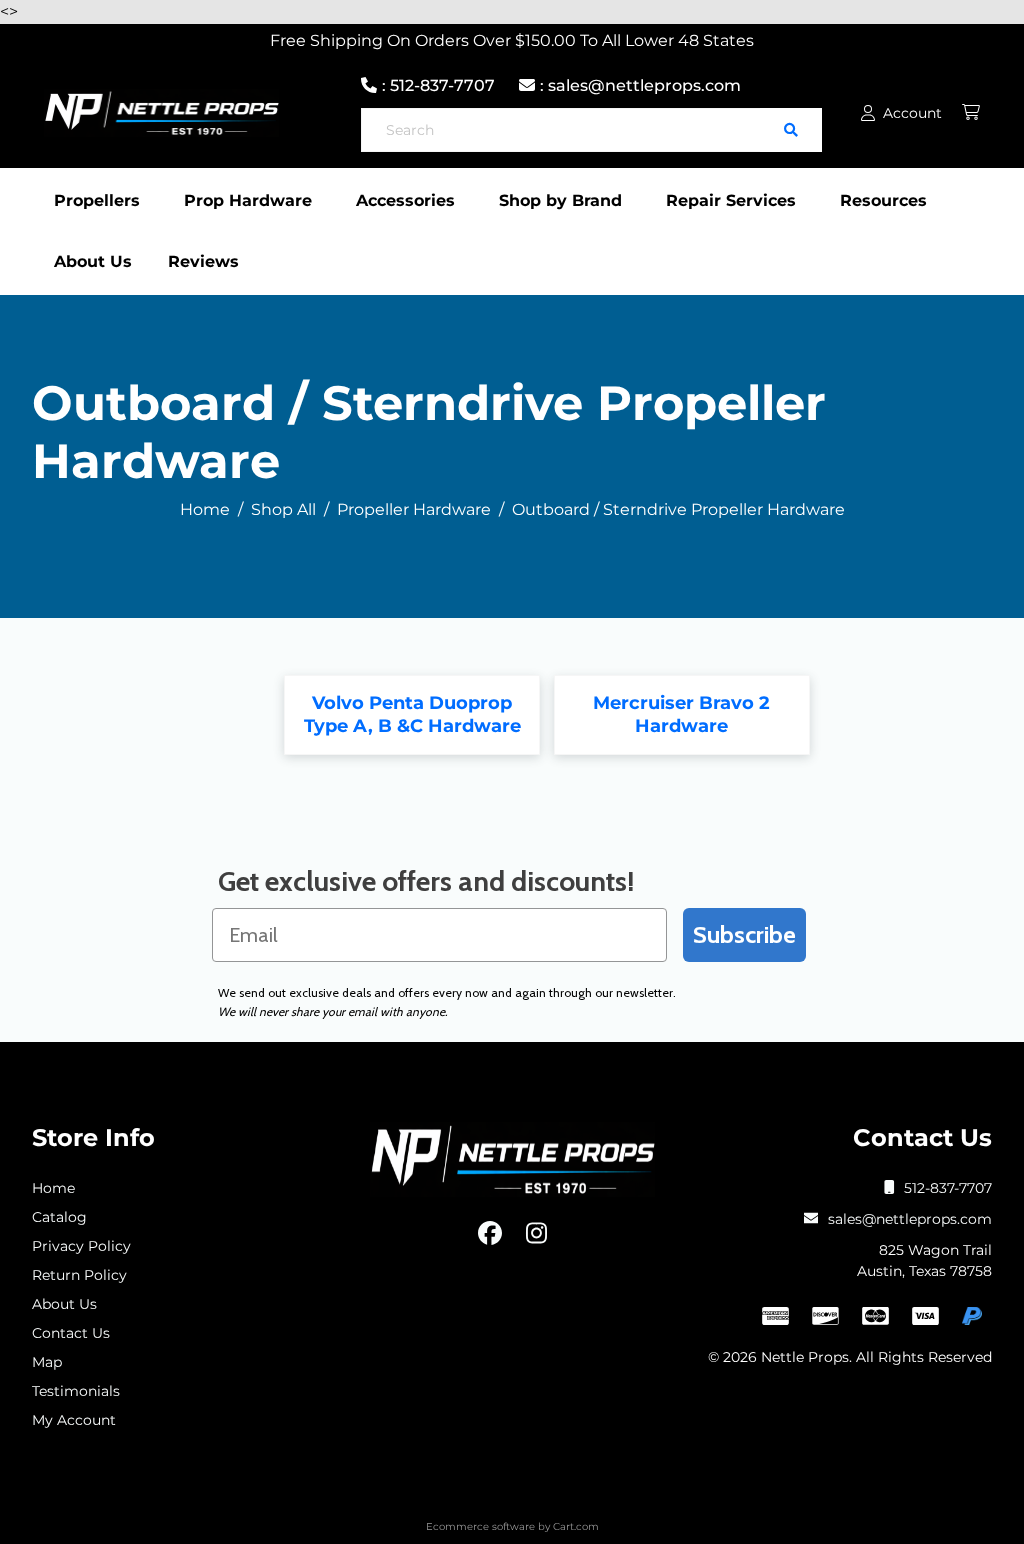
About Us (93, 261)
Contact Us (71, 1333)
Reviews (203, 261)
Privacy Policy (81, 1246)
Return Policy (79, 1275)
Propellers (97, 200)
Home (53, 1188)
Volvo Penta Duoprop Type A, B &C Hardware (412, 714)
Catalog (59, 1217)
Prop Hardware (248, 200)
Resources (883, 200)
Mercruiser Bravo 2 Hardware (681, 714)
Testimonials (76, 1391)
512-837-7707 (948, 1188)
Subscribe (744, 934)
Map (47, 1362)
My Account (74, 1420)
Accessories (405, 200)
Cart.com (576, 1526)
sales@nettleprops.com (910, 1219)
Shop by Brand (560, 200)
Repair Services (731, 200)
